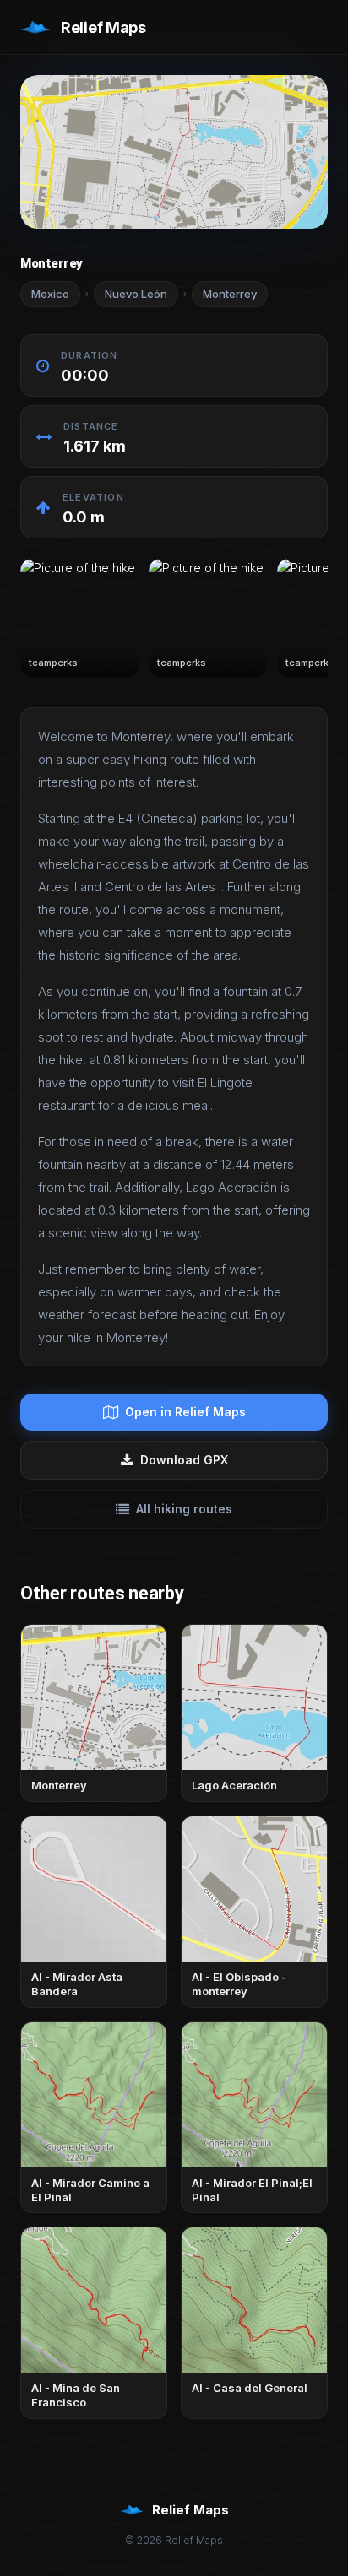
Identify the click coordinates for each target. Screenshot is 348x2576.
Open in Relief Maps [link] (185, 1412)
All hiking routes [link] (184, 1509)
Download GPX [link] (184, 1460)
